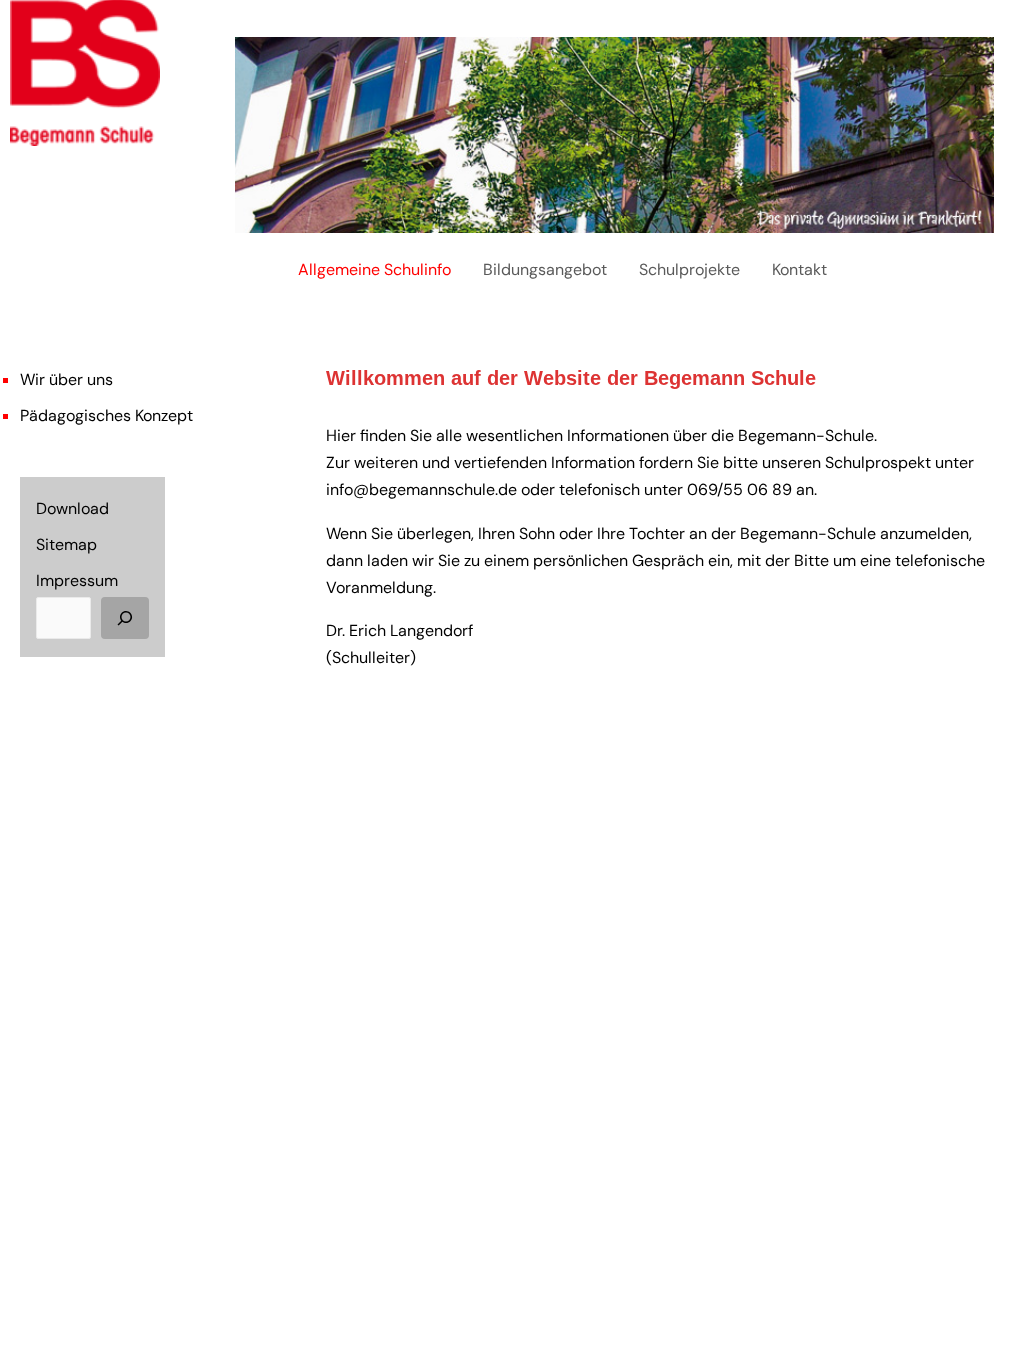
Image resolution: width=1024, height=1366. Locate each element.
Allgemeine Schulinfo (374, 269)
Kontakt (799, 269)
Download (72, 508)
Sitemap (66, 544)
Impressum (77, 580)
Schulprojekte (689, 269)
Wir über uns (66, 379)
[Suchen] (125, 618)
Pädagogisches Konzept (106, 415)
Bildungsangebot (545, 269)
